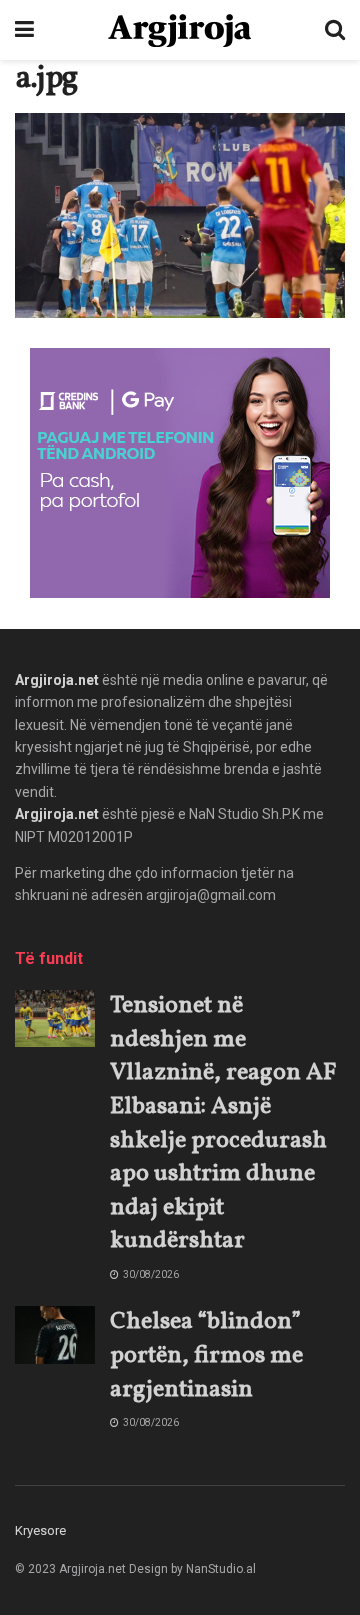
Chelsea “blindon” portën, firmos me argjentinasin (206, 1355)
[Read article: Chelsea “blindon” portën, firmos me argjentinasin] (55, 1334)
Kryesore (40, 1530)
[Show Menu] (24, 30)
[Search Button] (335, 30)
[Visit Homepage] (179, 30)
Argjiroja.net (57, 680)
